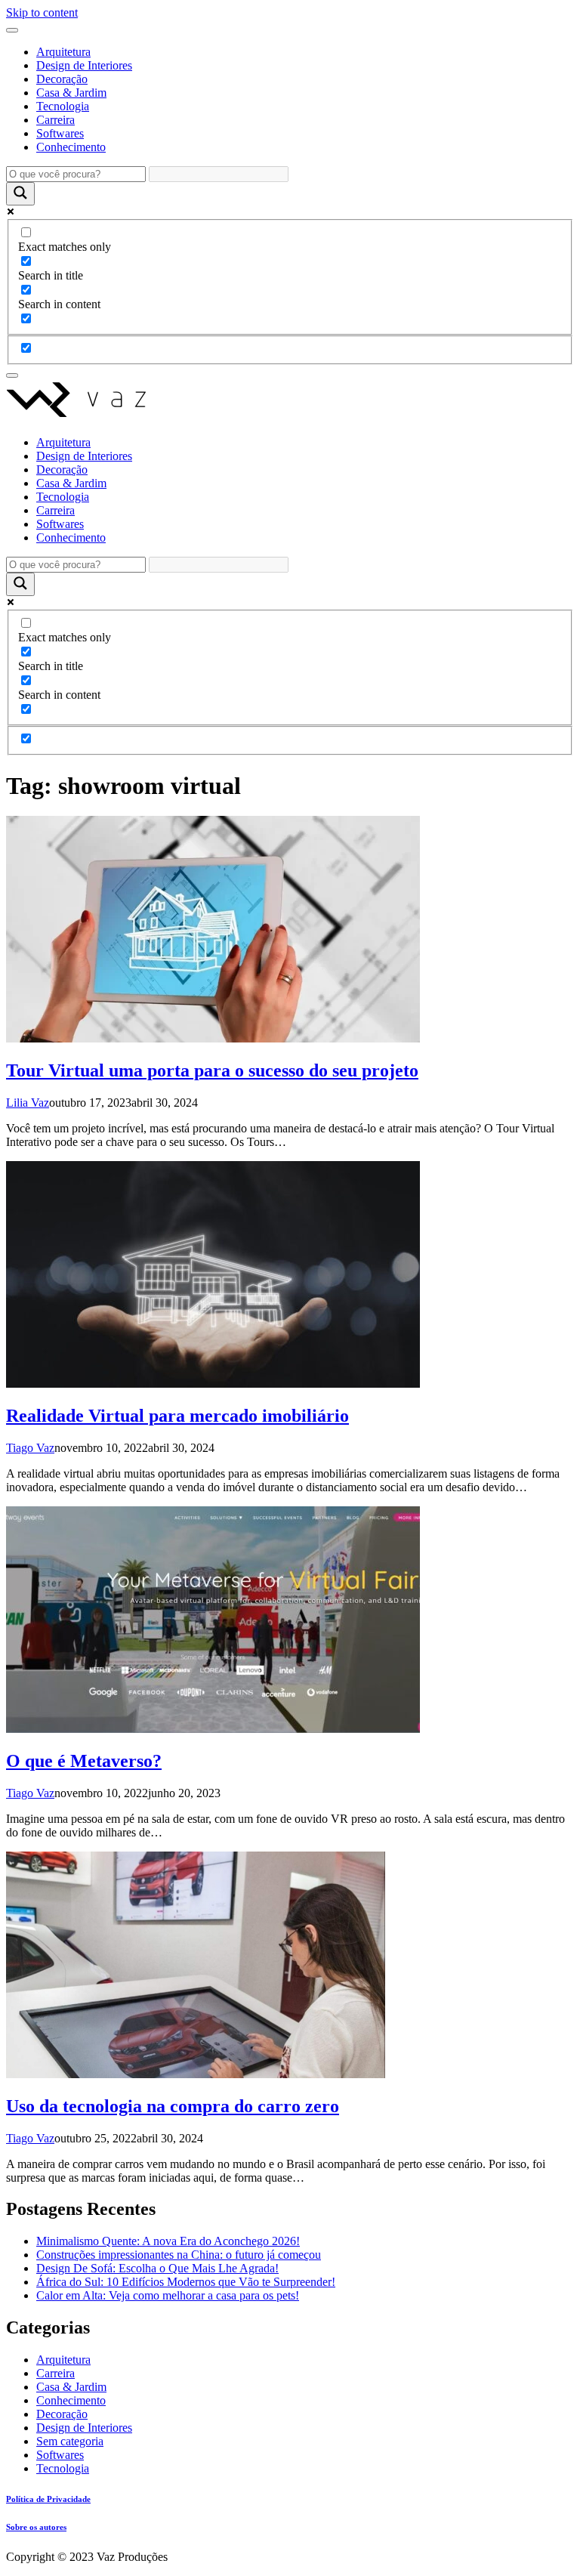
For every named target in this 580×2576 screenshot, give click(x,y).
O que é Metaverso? (84, 1761)
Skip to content (42, 12)
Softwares (60, 133)
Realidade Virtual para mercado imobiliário (177, 1416)
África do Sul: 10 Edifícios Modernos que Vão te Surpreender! (186, 2282)
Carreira (56, 120)
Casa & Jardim (71, 93)
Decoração (62, 79)
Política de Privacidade (48, 2499)
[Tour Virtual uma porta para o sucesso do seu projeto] (213, 1038)
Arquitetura (63, 52)
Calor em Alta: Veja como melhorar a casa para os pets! (168, 2295)
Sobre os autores (36, 2527)
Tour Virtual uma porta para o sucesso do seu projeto (212, 1070)
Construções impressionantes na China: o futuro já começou (179, 2255)
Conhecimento (71, 147)
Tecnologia (63, 106)
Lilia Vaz (28, 1103)
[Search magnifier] (20, 194)
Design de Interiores (84, 65)
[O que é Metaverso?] (213, 1729)
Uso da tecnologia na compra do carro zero (173, 2106)
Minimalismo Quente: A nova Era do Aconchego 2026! (168, 2241)
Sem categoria (70, 2441)
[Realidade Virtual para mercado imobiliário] (213, 1384)
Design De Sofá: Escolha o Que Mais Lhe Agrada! (157, 2268)
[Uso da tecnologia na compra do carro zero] (196, 2074)
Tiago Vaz (30, 1448)
